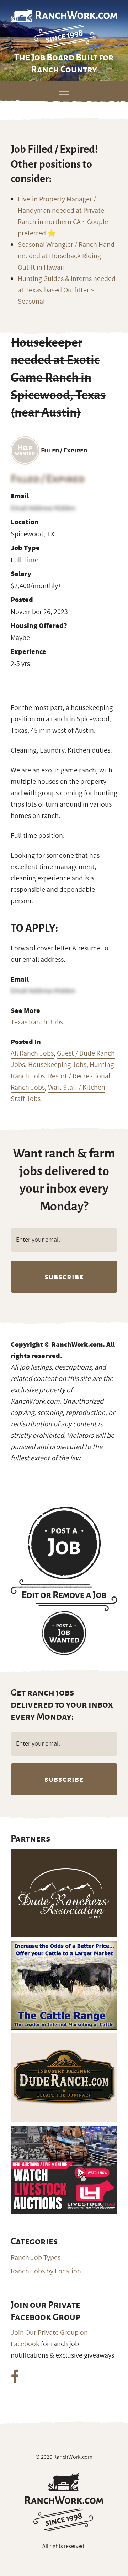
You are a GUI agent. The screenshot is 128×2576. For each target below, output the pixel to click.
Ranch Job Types (36, 2258)
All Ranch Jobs (32, 1053)
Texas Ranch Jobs (37, 1022)
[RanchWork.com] (64, 2502)
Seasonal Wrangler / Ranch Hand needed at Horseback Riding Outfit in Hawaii (66, 256)
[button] (64, 90)
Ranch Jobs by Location (46, 2271)
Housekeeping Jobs (57, 1065)
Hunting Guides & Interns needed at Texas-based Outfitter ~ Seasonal (67, 290)
